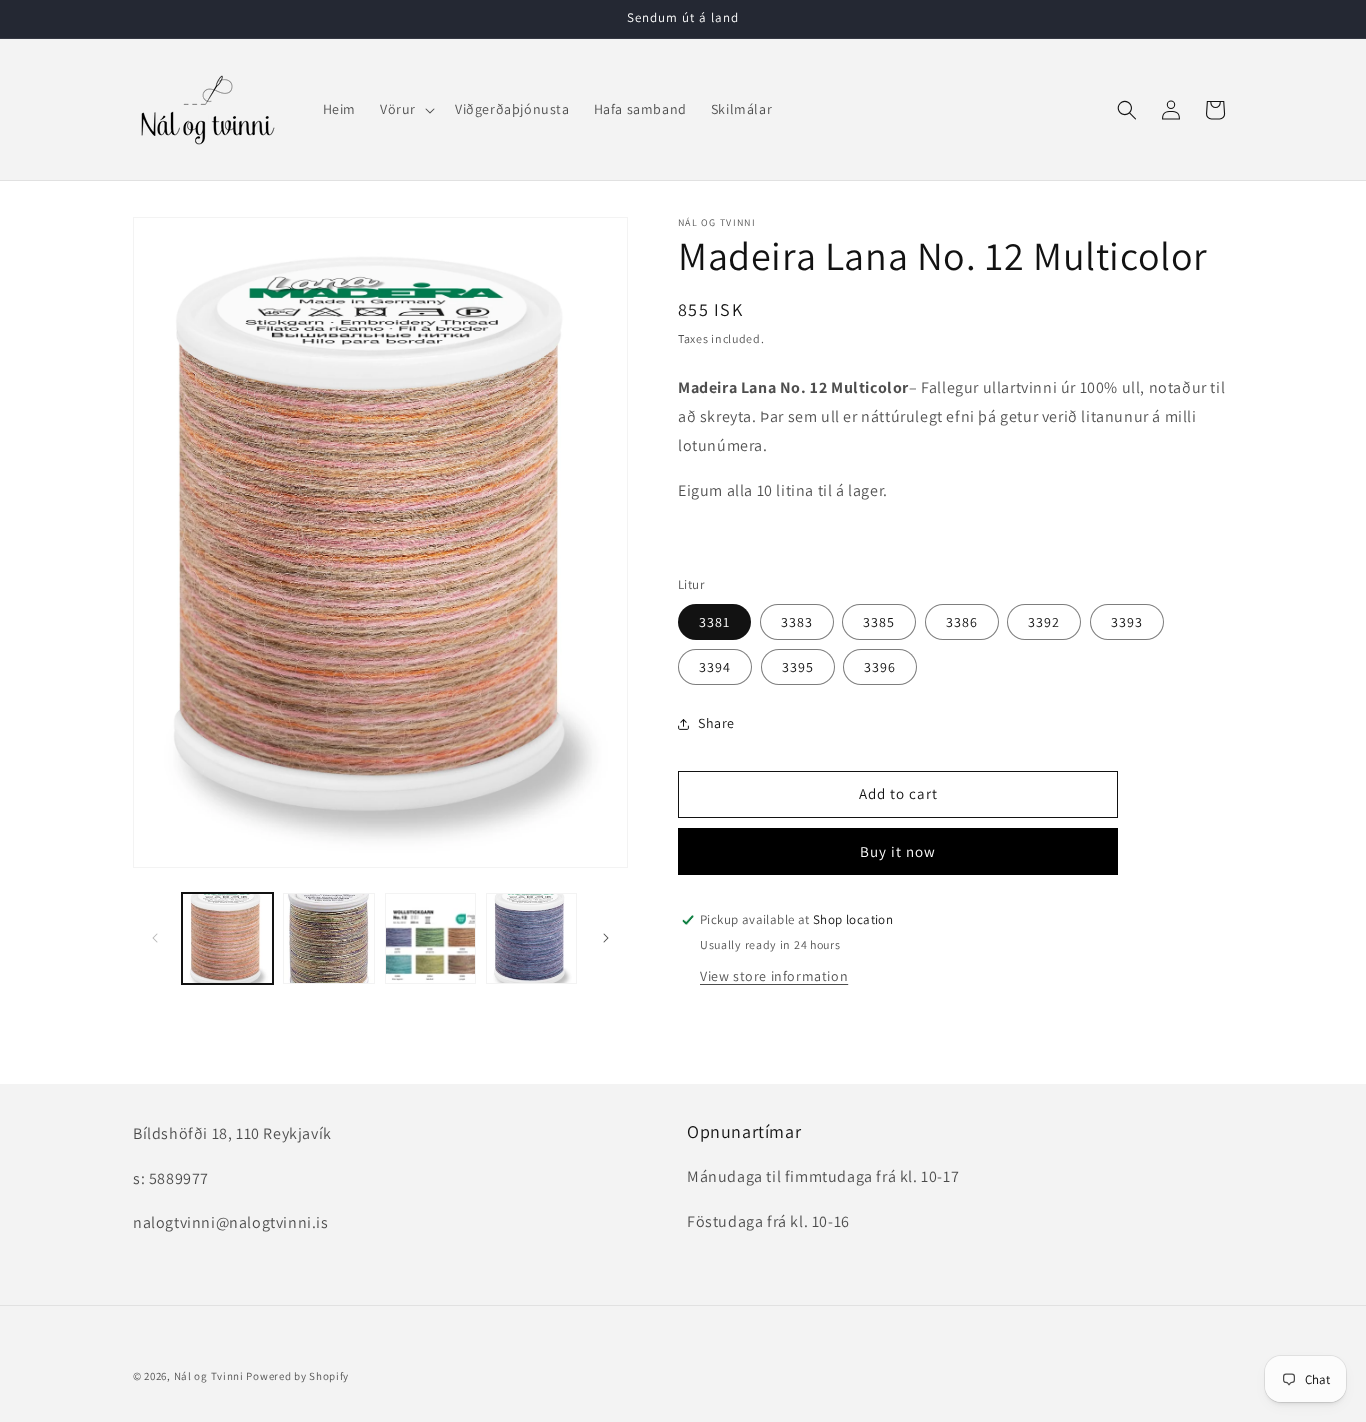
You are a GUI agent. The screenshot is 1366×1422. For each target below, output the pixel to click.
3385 (879, 622)
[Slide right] (606, 938)
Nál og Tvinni (209, 1376)
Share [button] (716, 723)
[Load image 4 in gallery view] (531, 938)
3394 (715, 667)
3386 (962, 622)
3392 (1044, 622)
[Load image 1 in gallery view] (227, 938)
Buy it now (898, 851)
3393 (1127, 622)
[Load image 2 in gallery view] (328, 938)
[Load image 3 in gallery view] (430, 938)
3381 (714, 622)
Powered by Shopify (297, 1376)
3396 (880, 667)
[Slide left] (155, 938)
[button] (405, 109)
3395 (798, 667)
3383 (797, 622)
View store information (774, 976)
